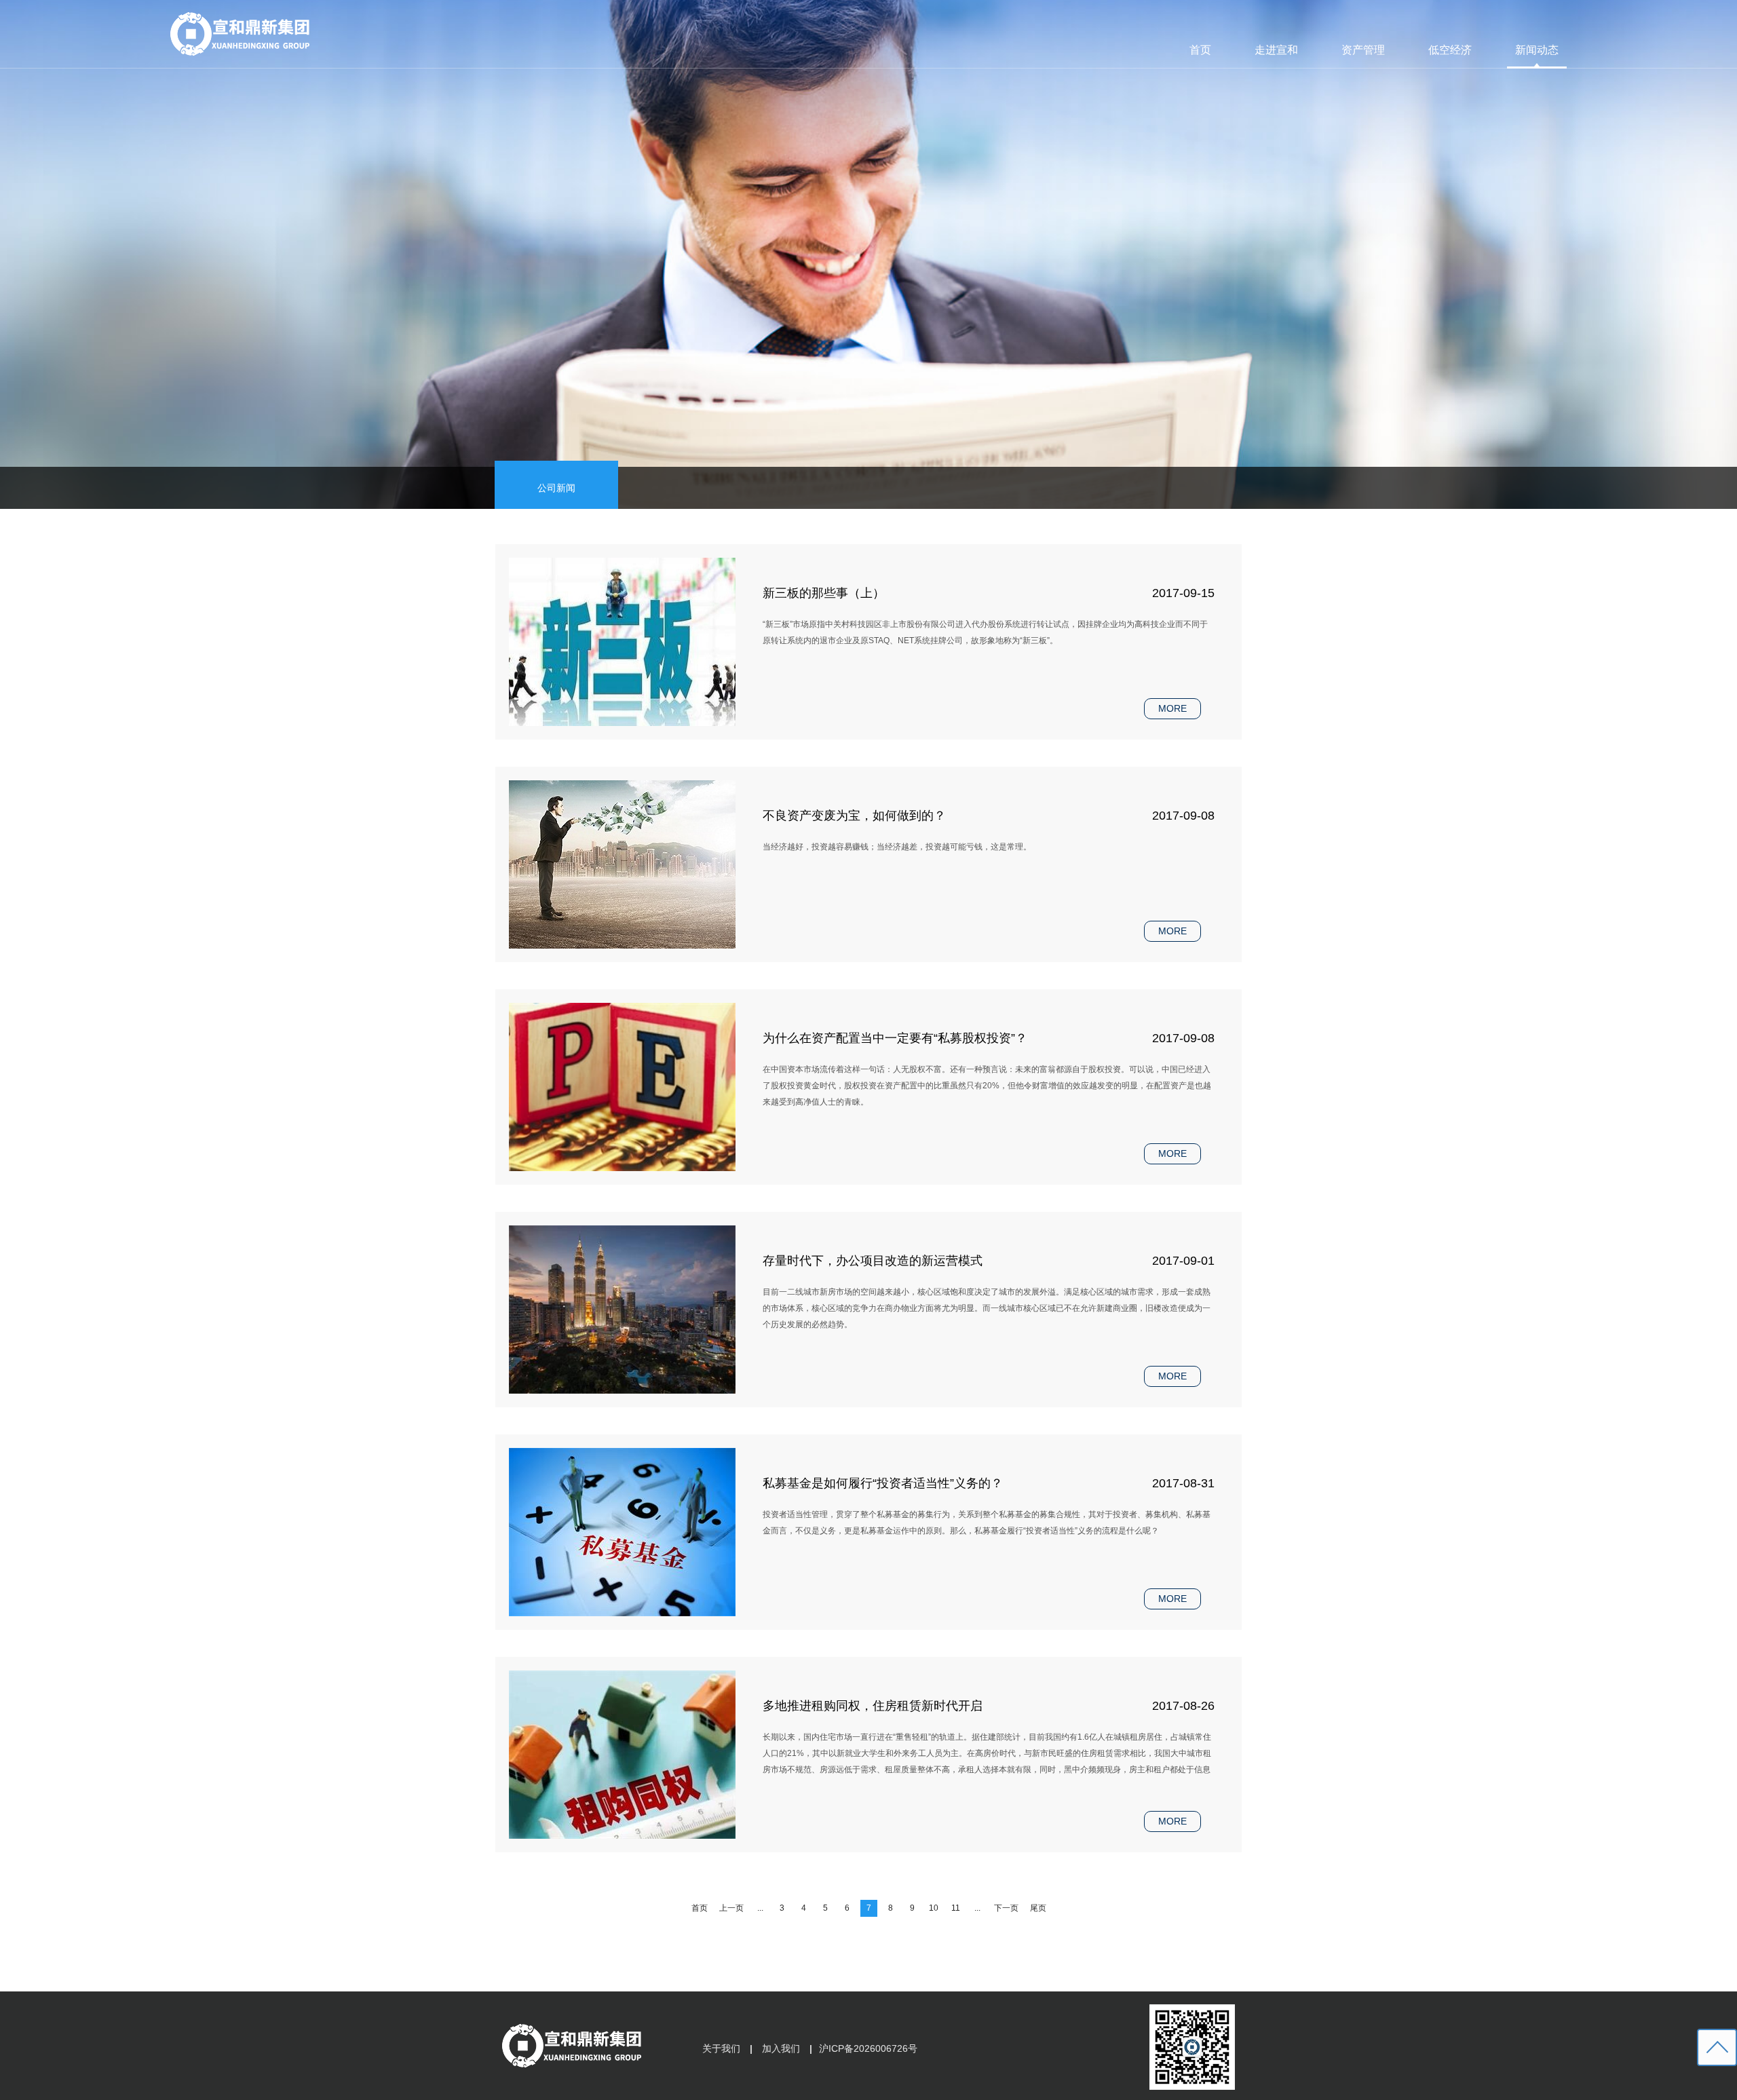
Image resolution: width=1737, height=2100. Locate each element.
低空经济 (1450, 50)
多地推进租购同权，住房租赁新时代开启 (873, 1706)
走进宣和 (1276, 50)
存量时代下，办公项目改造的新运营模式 (873, 1261)
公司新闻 (556, 488)
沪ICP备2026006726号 (868, 2048)
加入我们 (781, 2048)
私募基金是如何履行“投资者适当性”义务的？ (883, 1483)
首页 (1200, 50)
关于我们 (721, 2048)
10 (934, 1908)
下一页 (1006, 1908)
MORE (1172, 708)
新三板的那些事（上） (824, 593)
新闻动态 (1537, 50)
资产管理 (1363, 50)
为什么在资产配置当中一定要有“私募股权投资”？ (895, 1038)
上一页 (731, 1908)
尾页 (1038, 1908)
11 (956, 1908)
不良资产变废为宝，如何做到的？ (854, 816)
